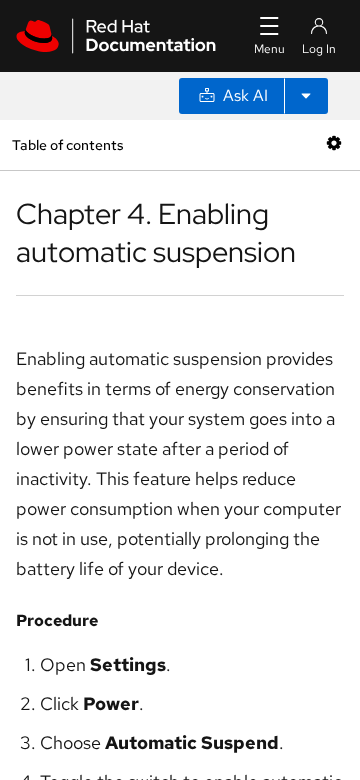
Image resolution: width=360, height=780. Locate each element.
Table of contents (67, 144)
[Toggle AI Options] (306, 96)
